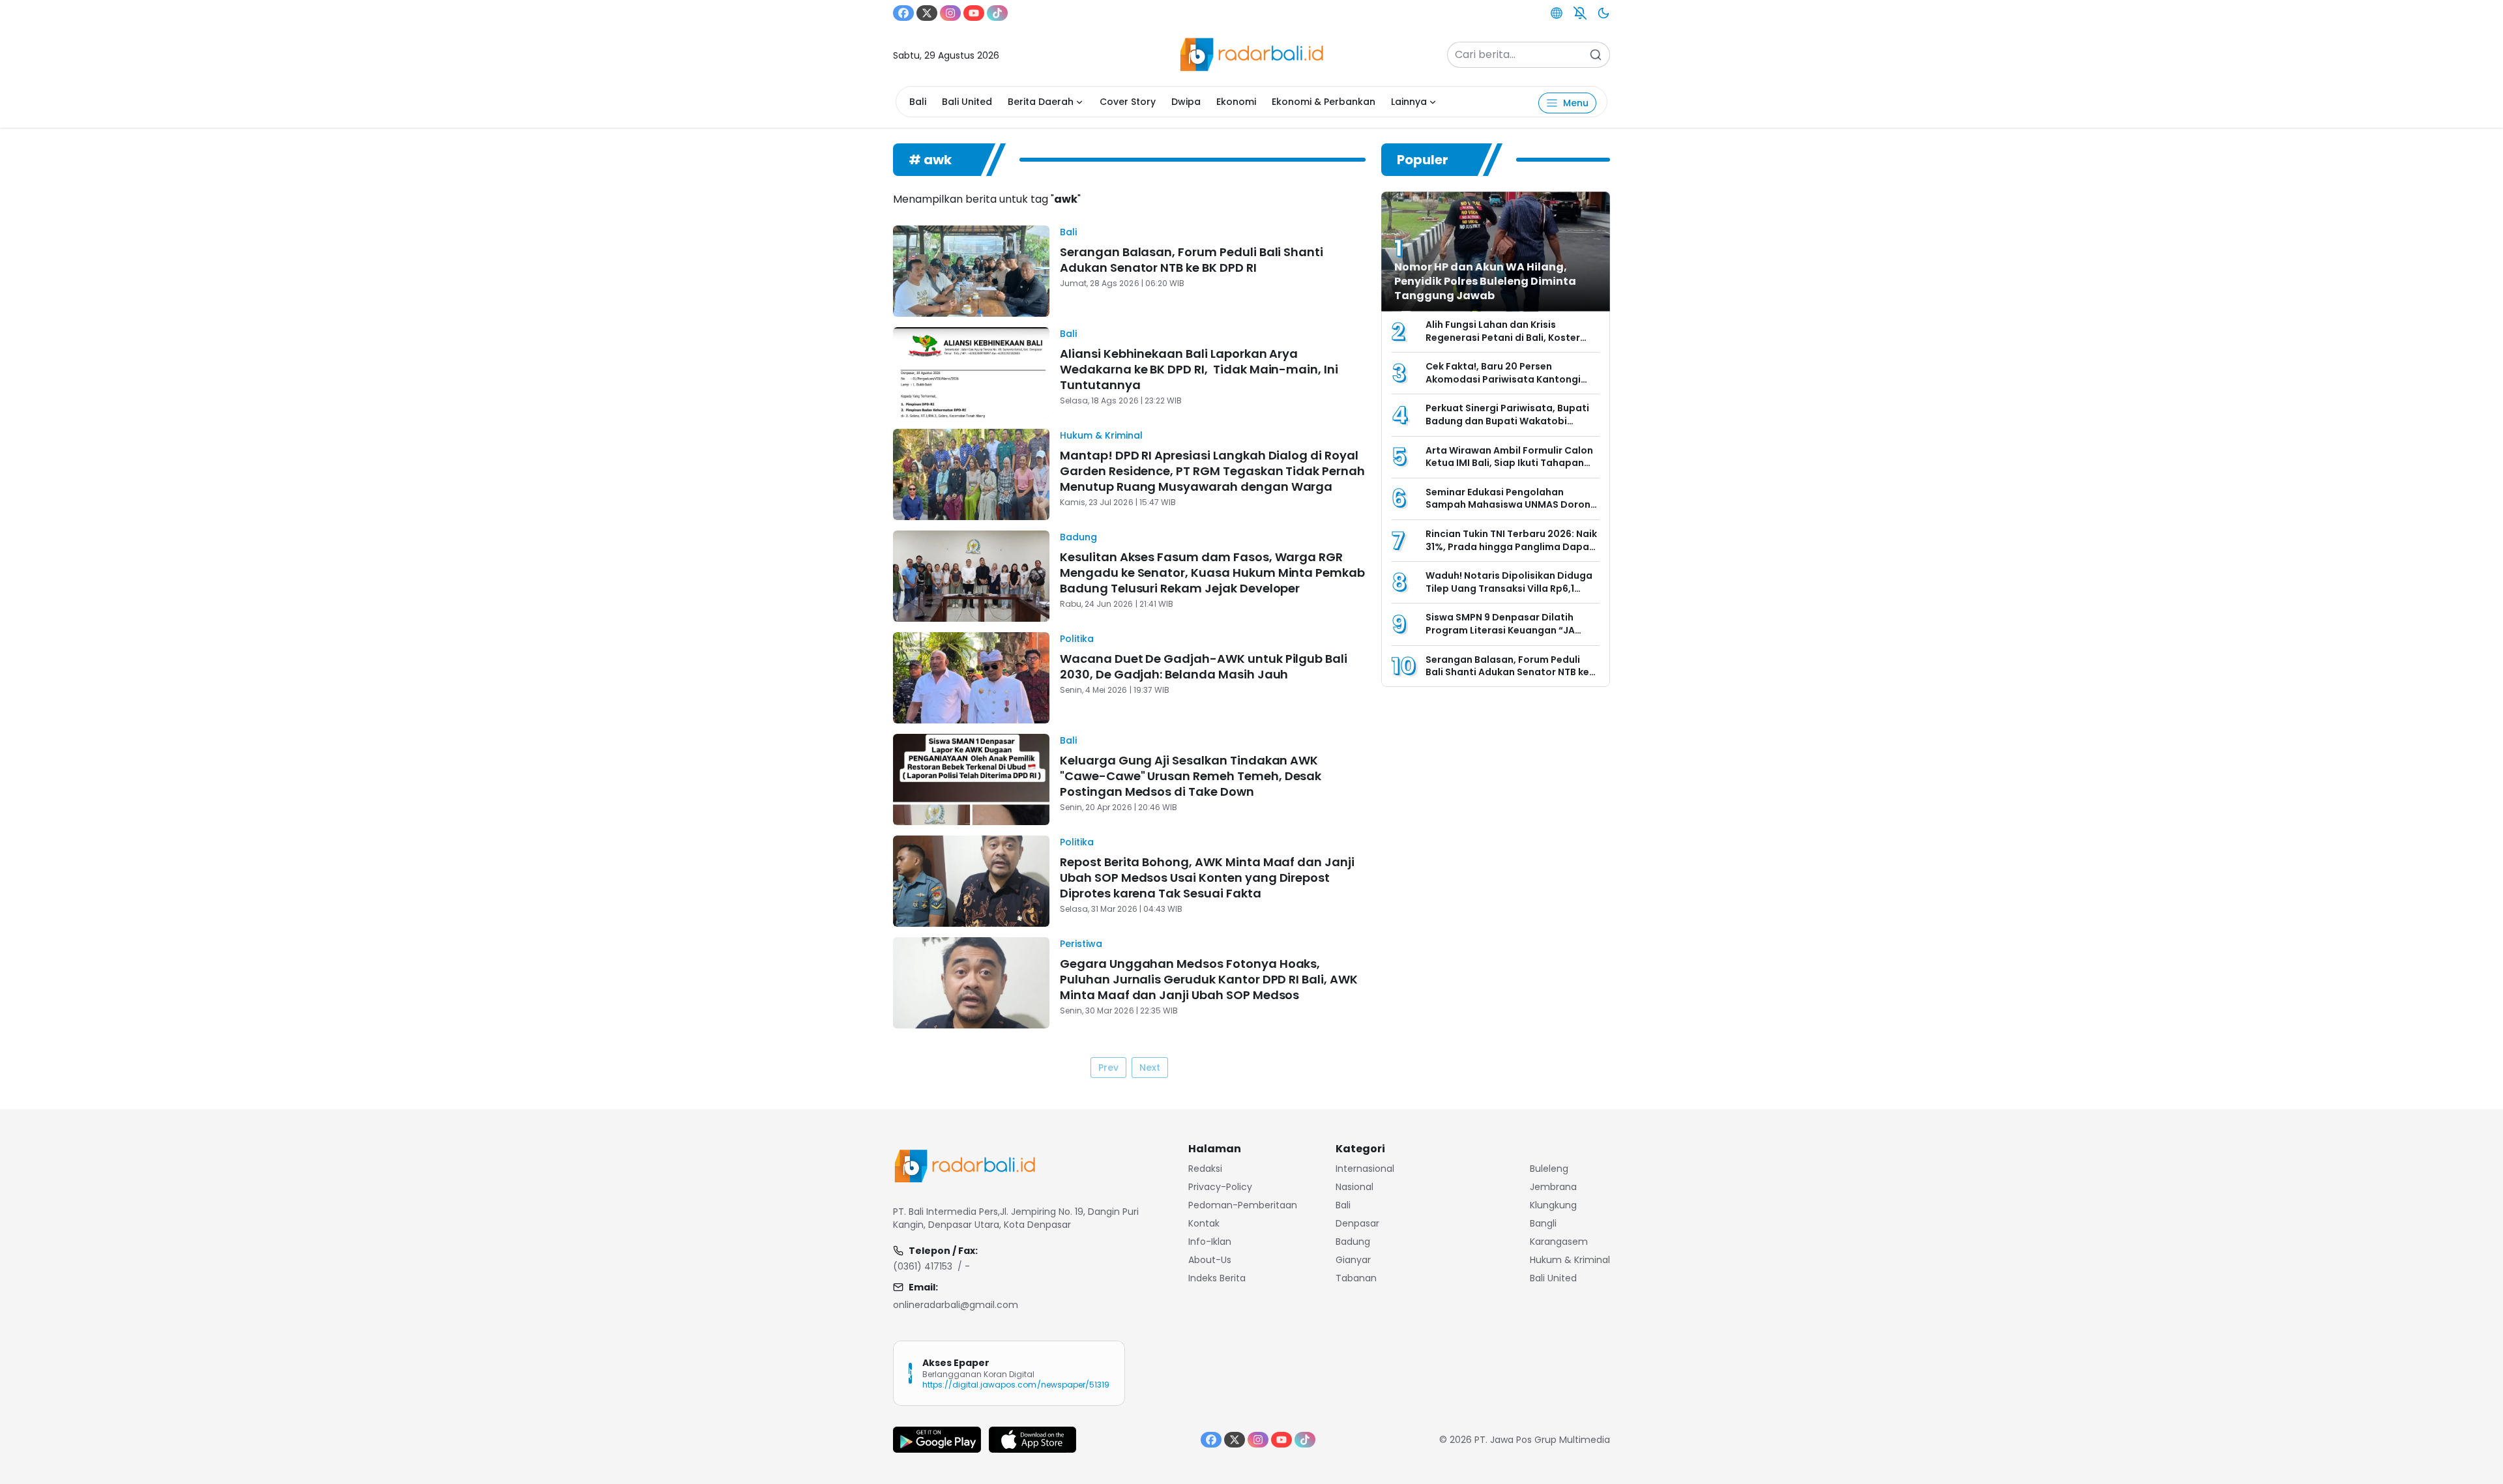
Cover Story (1128, 102)
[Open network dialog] (1557, 13)
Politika (1077, 639)
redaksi (1205, 1169)
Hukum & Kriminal (1101, 435)
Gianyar (1353, 1260)
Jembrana (1553, 1187)
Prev (1108, 1068)
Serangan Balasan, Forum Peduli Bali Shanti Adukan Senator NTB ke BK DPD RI (1192, 260)
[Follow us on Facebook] (903, 13)
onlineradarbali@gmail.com (956, 1305)
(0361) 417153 (923, 1266)
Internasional (1365, 1169)
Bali (918, 102)
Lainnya (1409, 102)
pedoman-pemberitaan (1243, 1205)
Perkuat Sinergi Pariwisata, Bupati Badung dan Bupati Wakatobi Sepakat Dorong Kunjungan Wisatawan (1507, 427)
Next (1150, 1068)
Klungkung (1553, 1205)
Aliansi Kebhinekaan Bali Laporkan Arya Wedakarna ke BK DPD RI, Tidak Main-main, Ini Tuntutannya (1199, 369)
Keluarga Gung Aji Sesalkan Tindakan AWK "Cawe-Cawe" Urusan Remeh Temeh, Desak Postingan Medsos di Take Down (1191, 776)
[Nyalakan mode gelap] (1603, 13)
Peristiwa (1081, 944)
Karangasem (1559, 1242)
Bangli (1543, 1223)
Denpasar (1357, 1223)
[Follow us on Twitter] (927, 13)
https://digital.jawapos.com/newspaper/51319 (1016, 1385)
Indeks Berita (1217, 1278)
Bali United (967, 102)
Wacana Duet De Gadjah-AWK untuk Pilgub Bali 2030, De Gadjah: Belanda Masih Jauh (1204, 666)
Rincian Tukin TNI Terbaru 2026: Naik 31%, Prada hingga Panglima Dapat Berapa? (1511, 546)
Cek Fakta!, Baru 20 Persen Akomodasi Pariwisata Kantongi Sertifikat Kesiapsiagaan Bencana (1508, 379)
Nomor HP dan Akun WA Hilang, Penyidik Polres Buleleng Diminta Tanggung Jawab (1485, 281)
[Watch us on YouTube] (974, 13)
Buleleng (1549, 1169)
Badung (1078, 537)
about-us (1210, 1260)
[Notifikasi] (1580, 13)
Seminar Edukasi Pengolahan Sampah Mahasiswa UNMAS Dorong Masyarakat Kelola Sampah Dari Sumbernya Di (1511, 511)
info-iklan (1210, 1242)
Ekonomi (1236, 102)
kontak (1204, 1223)
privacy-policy (1220, 1187)
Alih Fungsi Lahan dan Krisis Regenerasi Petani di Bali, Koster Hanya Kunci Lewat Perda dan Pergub (1503, 344)
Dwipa (1186, 102)
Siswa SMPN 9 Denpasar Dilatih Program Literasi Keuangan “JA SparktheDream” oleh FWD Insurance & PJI (1500, 636)
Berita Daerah (1041, 102)
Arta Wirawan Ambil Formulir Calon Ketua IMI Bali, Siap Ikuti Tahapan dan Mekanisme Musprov (1509, 463)
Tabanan (1356, 1278)
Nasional (1354, 1187)
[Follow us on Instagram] (950, 13)
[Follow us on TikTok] (997, 13)
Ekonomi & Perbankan (1324, 102)
